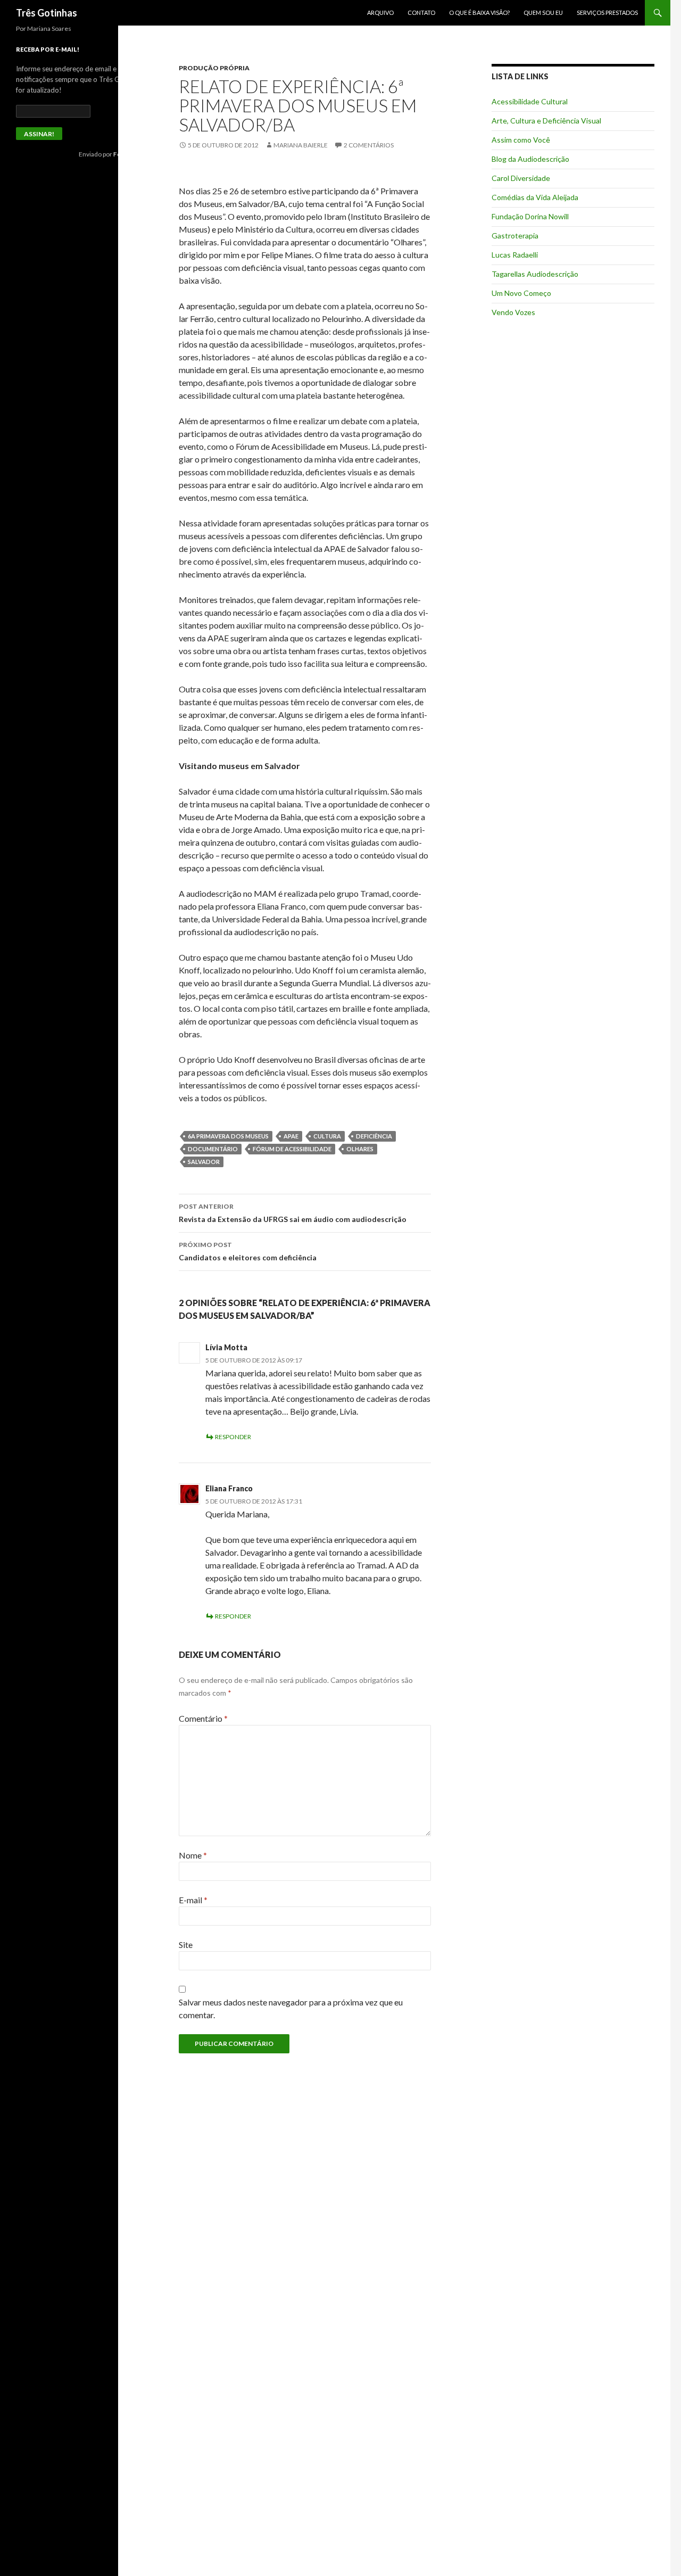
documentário (213, 1149)
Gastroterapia (515, 236)
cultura (327, 1136)
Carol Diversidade (521, 178)
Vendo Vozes (513, 312)
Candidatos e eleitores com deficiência (248, 1251)
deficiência (374, 1136)
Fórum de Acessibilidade (292, 1149)
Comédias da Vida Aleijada (535, 197)
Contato (421, 13)
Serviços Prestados (607, 13)
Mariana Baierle (301, 145)
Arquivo (380, 13)
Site (186, 1945)
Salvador (204, 1162)
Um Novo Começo (521, 293)
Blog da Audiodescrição (530, 159)
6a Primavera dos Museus (228, 1136)
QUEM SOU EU (543, 13)
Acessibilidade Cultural (530, 101)
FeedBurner (131, 154)
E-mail (193, 1900)
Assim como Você (521, 140)
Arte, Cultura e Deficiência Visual (546, 121)
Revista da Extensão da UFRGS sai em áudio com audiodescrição (293, 1213)
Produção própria (214, 68)
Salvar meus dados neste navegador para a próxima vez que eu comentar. (291, 2008)
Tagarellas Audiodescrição (535, 274)
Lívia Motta (226, 1347)
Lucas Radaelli (515, 255)
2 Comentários (369, 145)
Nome (193, 1855)
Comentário (203, 1718)
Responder (233, 1437)
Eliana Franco (229, 1488)
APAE (291, 1136)
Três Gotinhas (47, 13)
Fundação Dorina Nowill (530, 216)
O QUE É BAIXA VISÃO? (479, 13)
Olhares (360, 1149)
